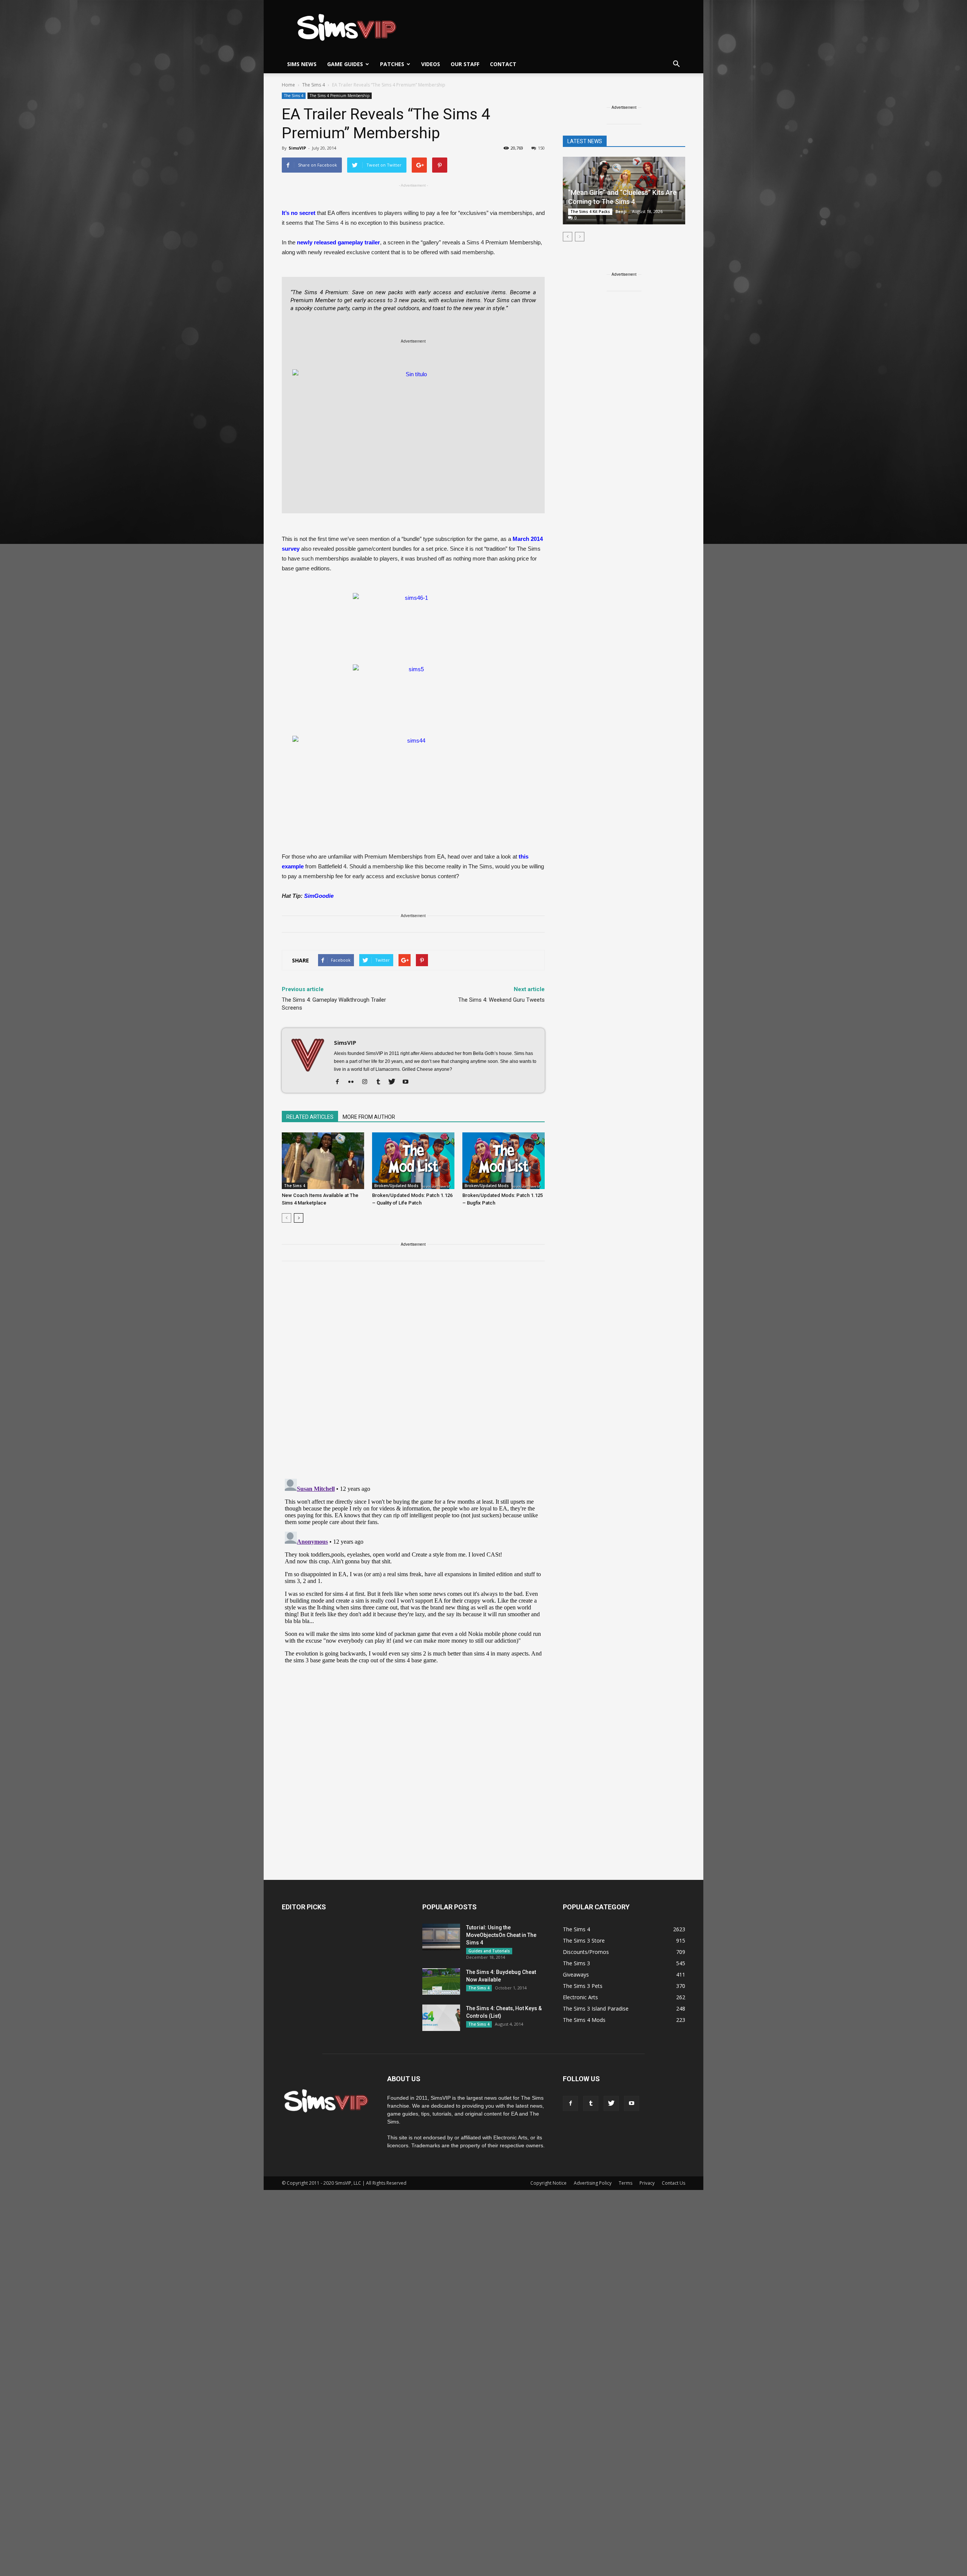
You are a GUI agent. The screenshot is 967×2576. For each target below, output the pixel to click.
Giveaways (576, 1974)
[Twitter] (395, 1082)
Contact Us (674, 2183)
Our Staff (465, 64)
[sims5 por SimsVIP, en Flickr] (413, 696)
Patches (392, 64)
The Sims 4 (294, 96)
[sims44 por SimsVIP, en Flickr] (413, 780)
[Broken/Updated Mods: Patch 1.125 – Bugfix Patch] (504, 1161)
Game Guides (345, 64)
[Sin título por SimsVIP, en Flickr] (413, 437)
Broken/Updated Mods (396, 1186)
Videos (431, 64)
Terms (626, 2183)
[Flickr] (354, 1082)
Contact (503, 64)
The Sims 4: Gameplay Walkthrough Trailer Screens (334, 1004)
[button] (676, 64)
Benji (621, 211)
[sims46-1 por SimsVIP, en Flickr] (413, 625)
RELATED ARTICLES (310, 1117)
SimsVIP (297, 148)
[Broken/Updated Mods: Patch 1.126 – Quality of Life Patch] (413, 1161)
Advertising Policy (593, 2183)
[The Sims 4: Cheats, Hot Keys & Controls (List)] (441, 2018)
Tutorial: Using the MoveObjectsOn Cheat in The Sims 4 (501, 1935)
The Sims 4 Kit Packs (590, 212)
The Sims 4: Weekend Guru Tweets (501, 1000)
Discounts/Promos (586, 1952)
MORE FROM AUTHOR (369, 1117)
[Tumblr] (381, 1082)
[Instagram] (367, 1082)
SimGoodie (319, 896)
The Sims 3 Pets (583, 1986)
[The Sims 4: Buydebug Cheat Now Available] (441, 1981)
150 (541, 148)
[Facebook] (340, 1082)
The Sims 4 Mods (584, 2020)
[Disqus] (413, 1374)
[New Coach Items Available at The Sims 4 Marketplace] (323, 1161)
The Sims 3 (576, 1963)
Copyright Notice (548, 2183)
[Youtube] (408, 1082)
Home (288, 85)
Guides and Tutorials (489, 1951)
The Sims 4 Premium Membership (340, 96)
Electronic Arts (580, 1997)
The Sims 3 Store (584, 1940)
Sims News (302, 64)
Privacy (647, 2183)
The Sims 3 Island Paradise (596, 2008)
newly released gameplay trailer (338, 242)
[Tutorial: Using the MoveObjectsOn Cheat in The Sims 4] (441, 1937)
